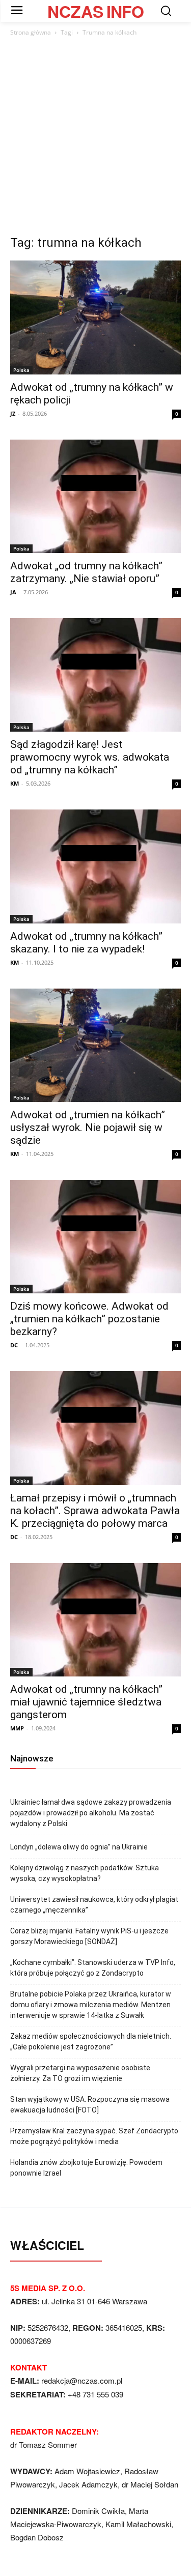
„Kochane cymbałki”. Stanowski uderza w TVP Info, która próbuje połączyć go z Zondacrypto (93, 1968)
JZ (13, 413)
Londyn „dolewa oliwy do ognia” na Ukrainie (79, 1847)
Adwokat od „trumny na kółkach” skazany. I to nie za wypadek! (86, 943)
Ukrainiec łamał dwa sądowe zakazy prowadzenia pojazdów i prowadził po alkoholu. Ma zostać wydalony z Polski (91, 1813)
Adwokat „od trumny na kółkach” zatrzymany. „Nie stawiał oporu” (86, 572)
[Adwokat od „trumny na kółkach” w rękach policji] (95, 317)
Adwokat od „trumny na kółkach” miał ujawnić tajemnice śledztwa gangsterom (86, 1702)
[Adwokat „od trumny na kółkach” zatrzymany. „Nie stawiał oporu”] (95, 496)
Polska (21, 370)
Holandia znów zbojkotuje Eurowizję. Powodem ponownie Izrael (86, 2168)
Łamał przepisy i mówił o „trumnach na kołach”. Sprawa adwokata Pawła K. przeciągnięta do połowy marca (95, 1511)
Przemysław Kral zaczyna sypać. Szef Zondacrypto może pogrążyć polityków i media (94, 2136)
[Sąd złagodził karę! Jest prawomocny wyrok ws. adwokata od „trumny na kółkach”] (95, 675)
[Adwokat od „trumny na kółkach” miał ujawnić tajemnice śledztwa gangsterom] (95, 1620)
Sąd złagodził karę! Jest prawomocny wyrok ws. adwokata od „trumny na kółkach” (90, 757)
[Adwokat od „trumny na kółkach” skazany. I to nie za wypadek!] (95, 866)
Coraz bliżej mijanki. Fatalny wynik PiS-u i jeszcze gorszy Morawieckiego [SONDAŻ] (89, 1936)
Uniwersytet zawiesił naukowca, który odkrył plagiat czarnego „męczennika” (94, 1905)
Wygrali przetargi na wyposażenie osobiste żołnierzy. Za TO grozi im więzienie (80, 2073)
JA (13, 592)
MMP (17, 1728)
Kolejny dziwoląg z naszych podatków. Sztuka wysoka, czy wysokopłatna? (85, 1873)
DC (14, 1345)
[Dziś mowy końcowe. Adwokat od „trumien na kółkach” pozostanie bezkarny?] (95, 1237)
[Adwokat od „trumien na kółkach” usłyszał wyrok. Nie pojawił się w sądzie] (95, 1045)
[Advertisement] (95, 139)
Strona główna (31, 32)
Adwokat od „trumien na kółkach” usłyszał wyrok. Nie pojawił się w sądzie (88, 1127)
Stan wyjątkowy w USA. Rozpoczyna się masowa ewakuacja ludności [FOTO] (90, 2105)
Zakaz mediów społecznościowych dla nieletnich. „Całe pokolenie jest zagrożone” (91, 2042)
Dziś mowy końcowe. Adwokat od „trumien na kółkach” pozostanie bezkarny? (89, 1319)
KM (15, 783)
